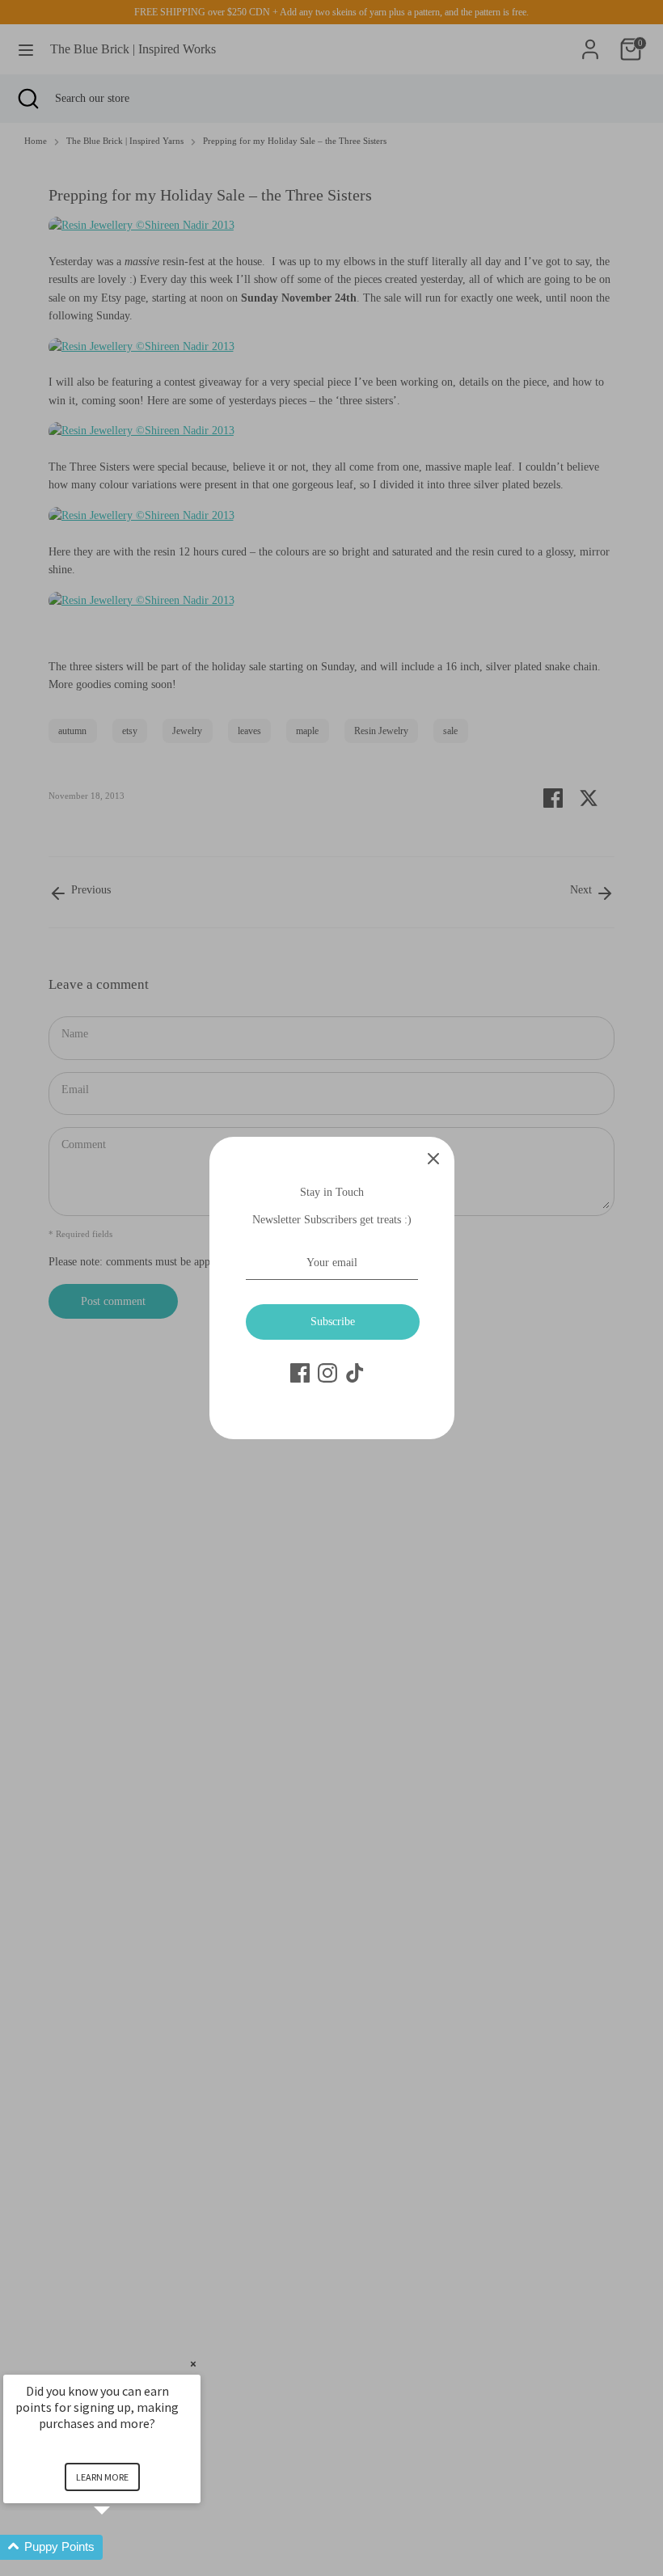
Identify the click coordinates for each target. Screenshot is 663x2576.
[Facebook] (300, 1373)
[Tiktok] (355, 1373)
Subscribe (333, 1322)
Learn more (102, 2477)
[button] (121, 2547)
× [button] (193, 2364)
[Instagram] (327, 1373)
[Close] (433, 1158)
